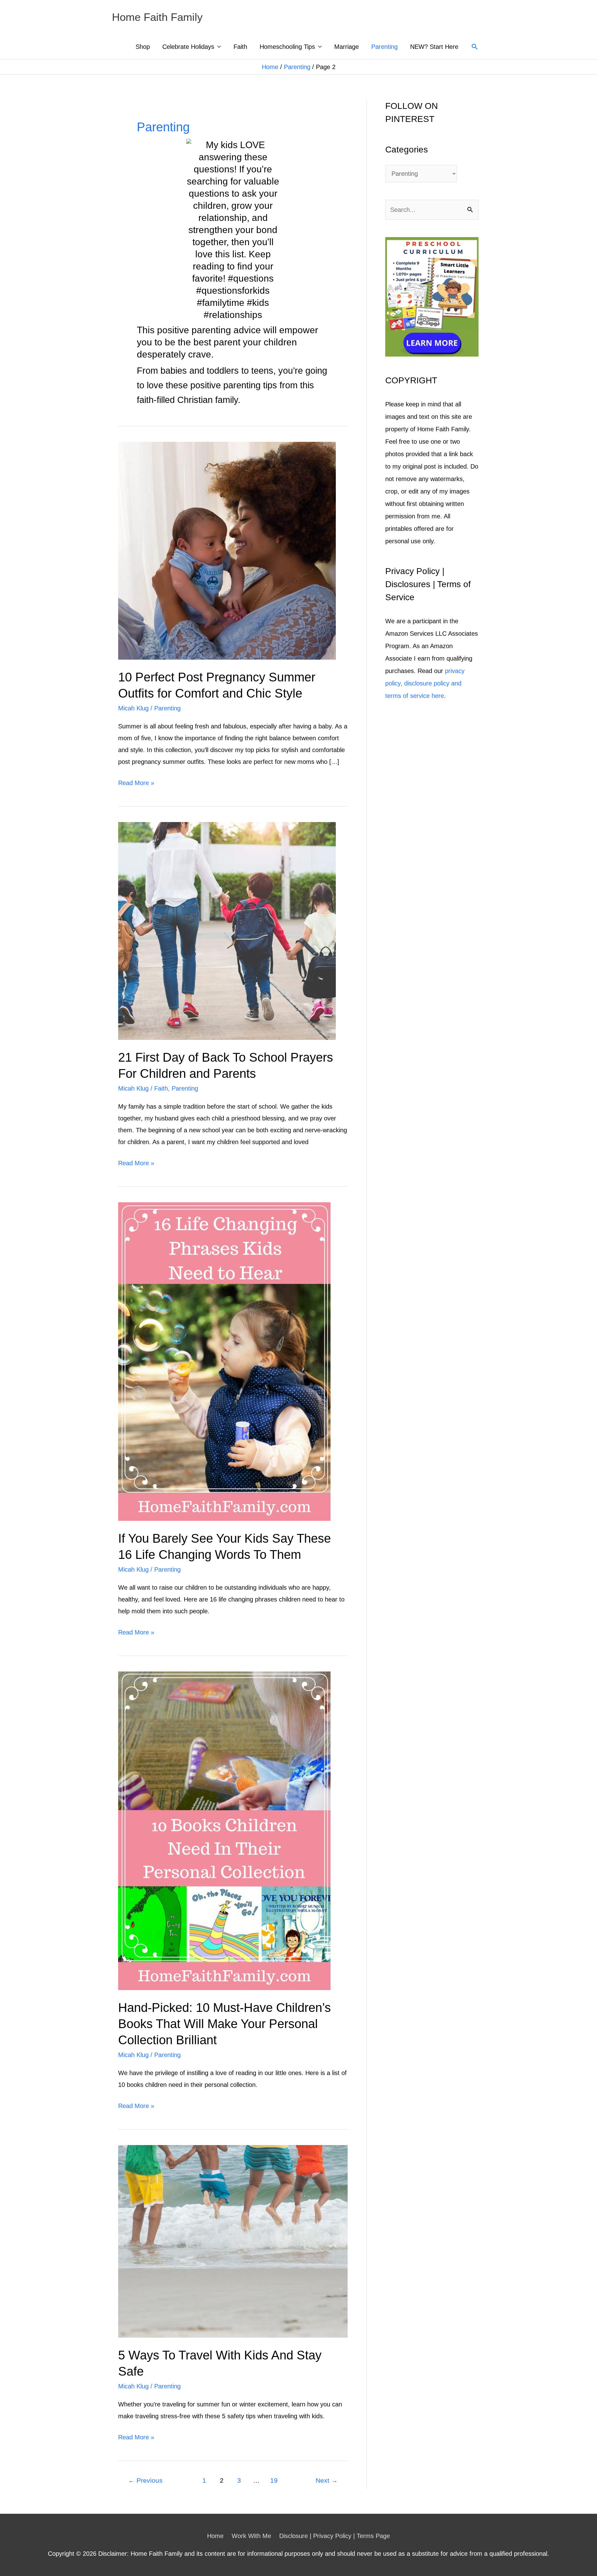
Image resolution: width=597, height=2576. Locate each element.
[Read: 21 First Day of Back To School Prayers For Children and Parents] (227, 930)
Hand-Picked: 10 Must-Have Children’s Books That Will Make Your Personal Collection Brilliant (224, 2024)
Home (270, 67)
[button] (475, 47)
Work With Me (251, 2536)
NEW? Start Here (434, 47)
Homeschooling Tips (287, 47)
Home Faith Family (157, 17)
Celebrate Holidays (188, 47)
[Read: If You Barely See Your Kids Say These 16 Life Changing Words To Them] (224, 1361)
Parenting (384, 47)
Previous (145, 2480)
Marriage (347, 47)
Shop (143, 47)
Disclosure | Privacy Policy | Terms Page (335, 2536)
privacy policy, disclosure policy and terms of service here (425, 683)
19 (274, 2480)
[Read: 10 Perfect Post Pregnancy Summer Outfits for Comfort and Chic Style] (227, 550)
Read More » (136, 784)
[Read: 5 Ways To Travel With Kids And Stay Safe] (233, 2241)
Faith (240, 47)
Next (327, 2480)
